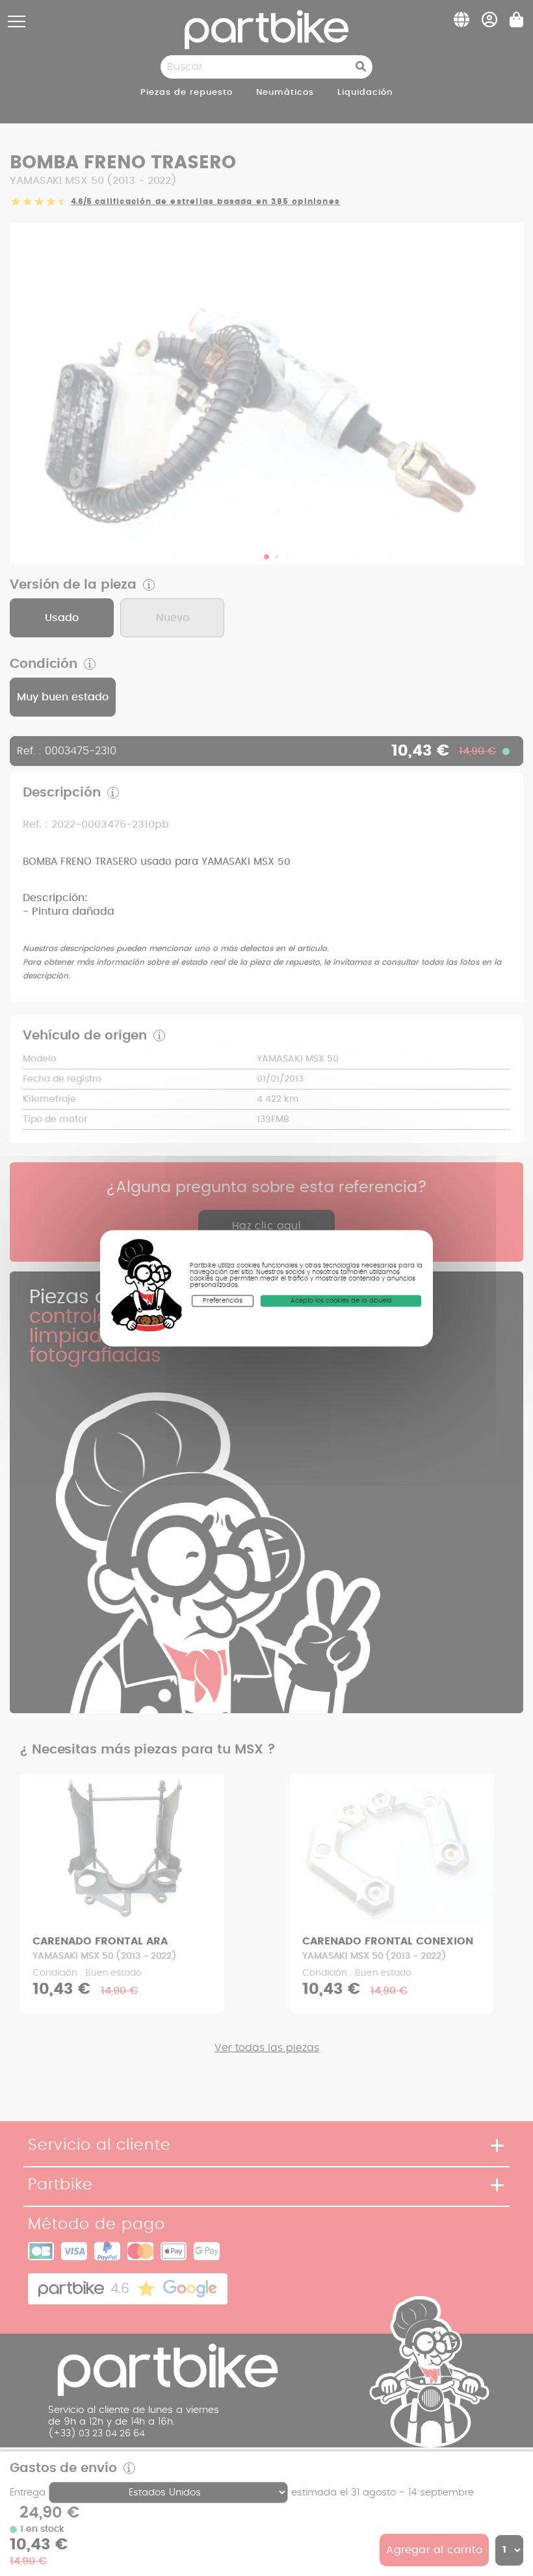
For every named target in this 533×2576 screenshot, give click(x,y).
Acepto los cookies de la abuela (341, 1301)
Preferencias (223, 1301)
